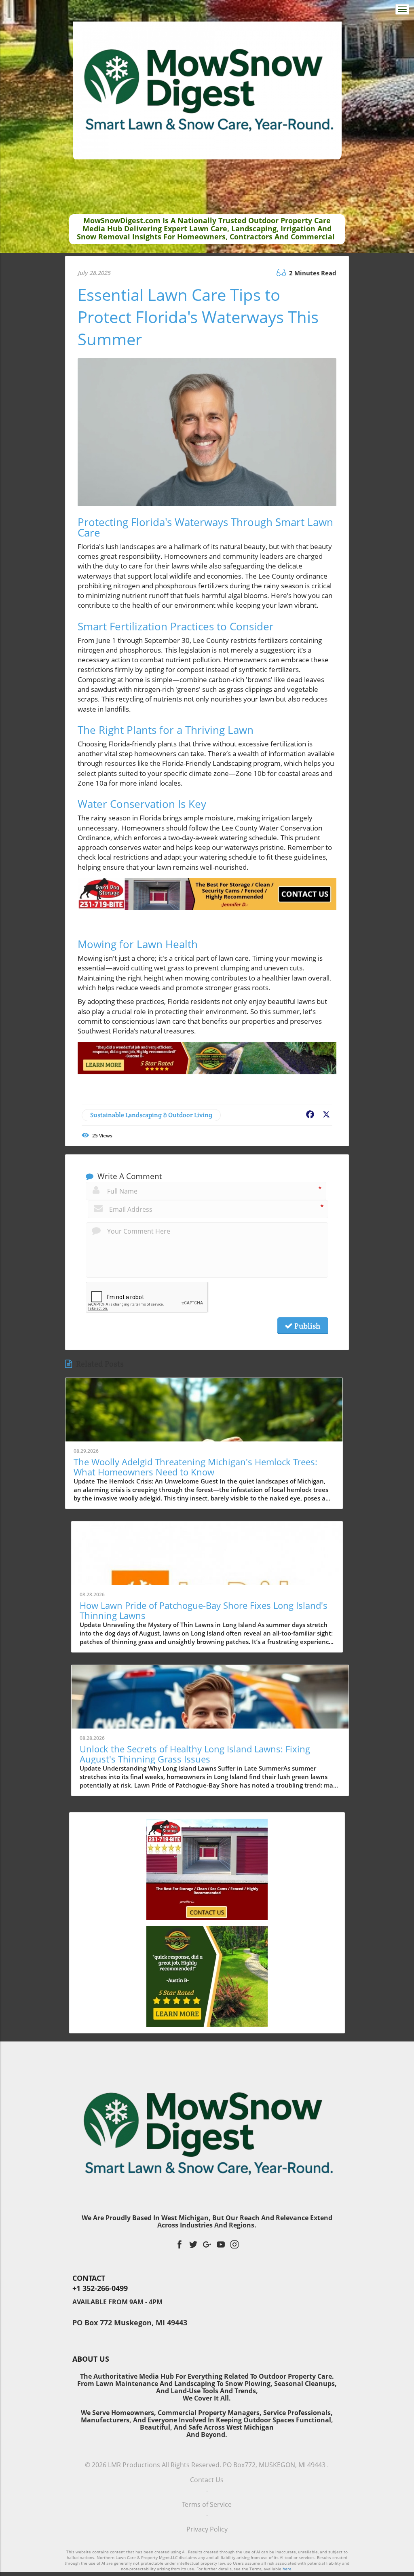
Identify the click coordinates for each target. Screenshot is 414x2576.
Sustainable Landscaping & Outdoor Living (151, 1115)
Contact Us (207, 2480)
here (287, 2569)
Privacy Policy (207, 2529)
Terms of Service (207, 2504)
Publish (306, 1326)
